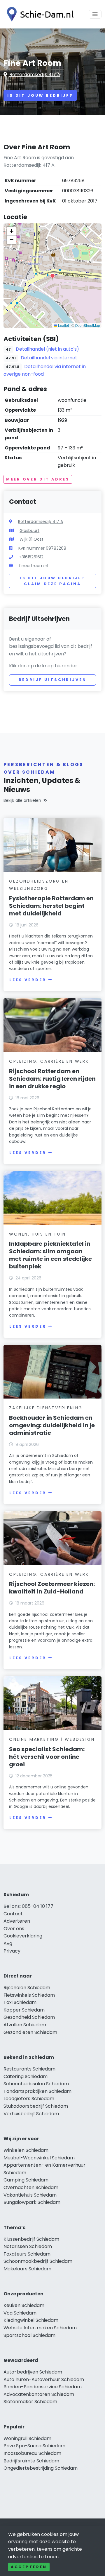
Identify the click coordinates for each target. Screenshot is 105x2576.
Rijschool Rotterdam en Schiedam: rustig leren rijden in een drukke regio (52, 1079)
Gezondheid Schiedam (29, 2017)
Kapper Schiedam (24, 2010)
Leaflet (63, 325)
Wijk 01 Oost (32, 539)
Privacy (12, 1951)
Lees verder (28, 980)
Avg (8, 1943)
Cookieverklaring (23, 1936)
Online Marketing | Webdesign (52, 1739)
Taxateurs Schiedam (27, 2254)
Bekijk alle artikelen (22, 800)
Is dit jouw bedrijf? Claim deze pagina (52, 581)
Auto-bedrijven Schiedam (33, 2372)
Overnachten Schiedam (31, 2187)
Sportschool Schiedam (29, 2335)
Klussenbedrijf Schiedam (31, 2239)
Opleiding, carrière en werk (49, 1061)
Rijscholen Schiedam (27, 1988)
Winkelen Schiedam (26, 2150)
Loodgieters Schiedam (29, 2099)
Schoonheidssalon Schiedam (36, 2084)
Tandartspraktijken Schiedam (37, 2091)
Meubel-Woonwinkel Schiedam (39, 2158)
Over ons (14, 1929)
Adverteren (17, 1921)
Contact (13, 1914)
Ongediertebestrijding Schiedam (41, 2468)
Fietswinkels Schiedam (29, 1995)
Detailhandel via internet (49, 358)
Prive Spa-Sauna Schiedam (34, 2446)
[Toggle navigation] (95, 14)
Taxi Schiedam (20, 2002)
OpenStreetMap (87, 325)
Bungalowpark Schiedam (32, 2202)
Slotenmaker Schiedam (30, 2402)
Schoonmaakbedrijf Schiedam (38, 2261)
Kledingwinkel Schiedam (31, 2320)
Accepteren (29, 2567)
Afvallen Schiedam (25, 2025)
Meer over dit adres (38, 479)
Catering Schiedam (26, 2076)
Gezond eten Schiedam (30, 2032)
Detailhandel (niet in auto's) (47, 349)
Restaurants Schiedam (29, 2069)
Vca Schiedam (20, 2313)
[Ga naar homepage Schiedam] (38, 14)
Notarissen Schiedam (28, 2246)
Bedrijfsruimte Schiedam (31, 2461)
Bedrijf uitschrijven (53, 680)
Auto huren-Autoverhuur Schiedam (44, 2379)
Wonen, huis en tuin (37, 1234)
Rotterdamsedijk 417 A (35, 75)
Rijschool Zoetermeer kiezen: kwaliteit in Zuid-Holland (52, 1588)
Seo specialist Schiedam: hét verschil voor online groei (47, 1757)
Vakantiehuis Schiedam (30, 2195)
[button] (52, 276)
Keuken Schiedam (24, 2305)
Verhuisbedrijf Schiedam (31, 2114)
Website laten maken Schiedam (40, 2328)
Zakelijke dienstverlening (46, 1408)
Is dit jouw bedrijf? (40, 95)
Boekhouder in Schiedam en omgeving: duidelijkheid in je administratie (52, 1425)
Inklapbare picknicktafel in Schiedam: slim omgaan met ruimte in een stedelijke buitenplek (50, 1255)
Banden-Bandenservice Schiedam (43, 2387)
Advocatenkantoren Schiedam (39, 2394)
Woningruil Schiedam (27, 2438)
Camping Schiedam (26, 2180)
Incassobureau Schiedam (32, 2453)
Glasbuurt (29, 530)
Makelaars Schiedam (27, 2269)
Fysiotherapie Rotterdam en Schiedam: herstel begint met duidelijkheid (51, 906)
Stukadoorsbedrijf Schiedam (36, 2106)
